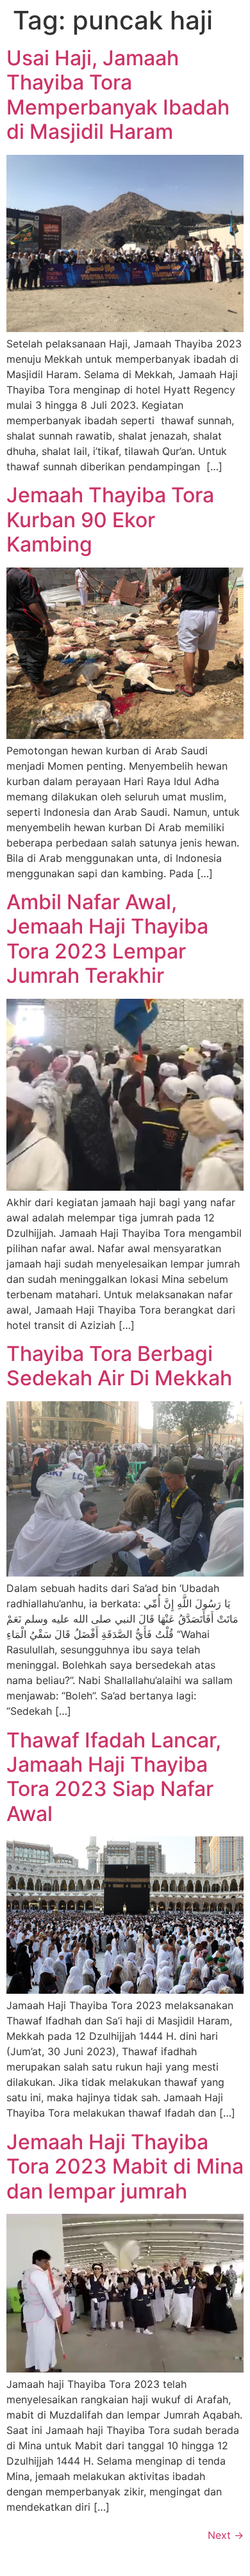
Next (226, 2535)
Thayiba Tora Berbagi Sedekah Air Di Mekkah (119, 1366)
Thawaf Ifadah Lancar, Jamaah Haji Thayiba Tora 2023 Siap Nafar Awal (114, 1777)
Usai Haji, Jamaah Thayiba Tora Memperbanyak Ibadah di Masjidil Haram (118, 95)
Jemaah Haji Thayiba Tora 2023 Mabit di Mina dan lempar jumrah (125, 2167)
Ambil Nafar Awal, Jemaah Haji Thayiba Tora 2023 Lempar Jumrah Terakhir (107, 939)
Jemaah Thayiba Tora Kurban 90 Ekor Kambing (110, 520)
